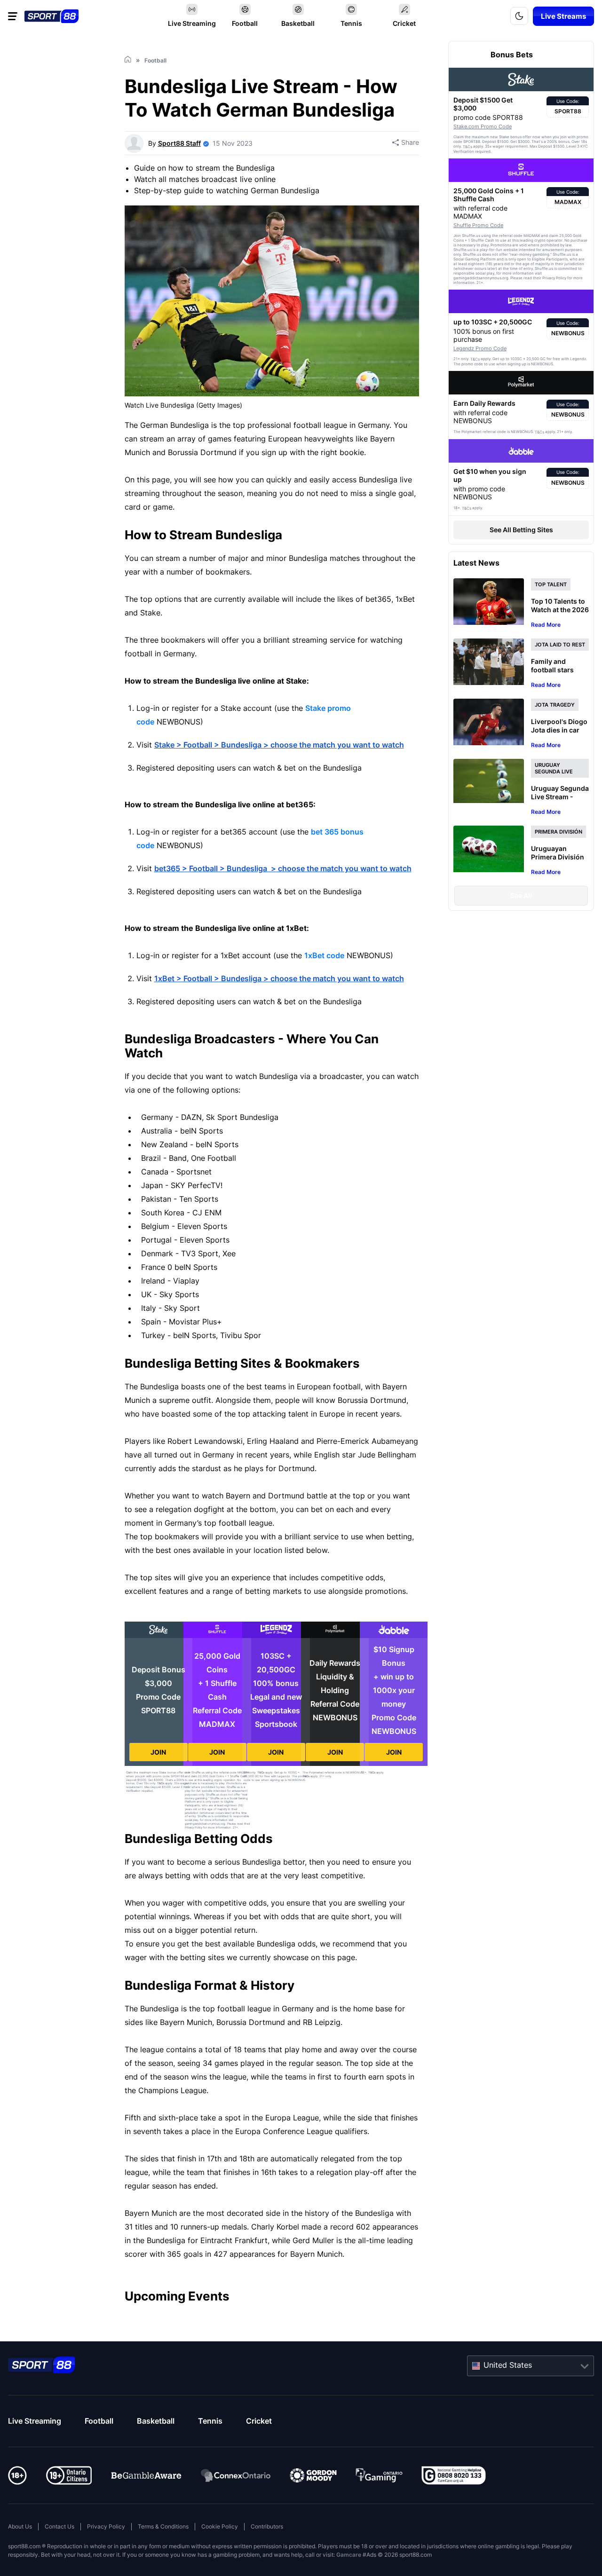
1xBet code (324, 955)
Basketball (156, 2421)
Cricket (259, 2421)
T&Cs (161, 1783)
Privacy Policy (106, 2526)
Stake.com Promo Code (483, 126)
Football (99, 2421)
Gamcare (349, 2555)
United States (508, 2365)
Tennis (210, 2421)
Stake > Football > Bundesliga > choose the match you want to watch (279, 745)
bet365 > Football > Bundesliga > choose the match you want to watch (283, 868)
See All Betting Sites (521, 530)
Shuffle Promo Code (478, 225)
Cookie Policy (220, 2526)
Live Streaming (35, 2421)
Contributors (267, 2526)
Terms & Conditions (163, 2526)
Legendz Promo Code (480, 348)
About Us (20, 2526)
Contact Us (59, 2526)
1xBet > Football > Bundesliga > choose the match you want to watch (279, 978)
